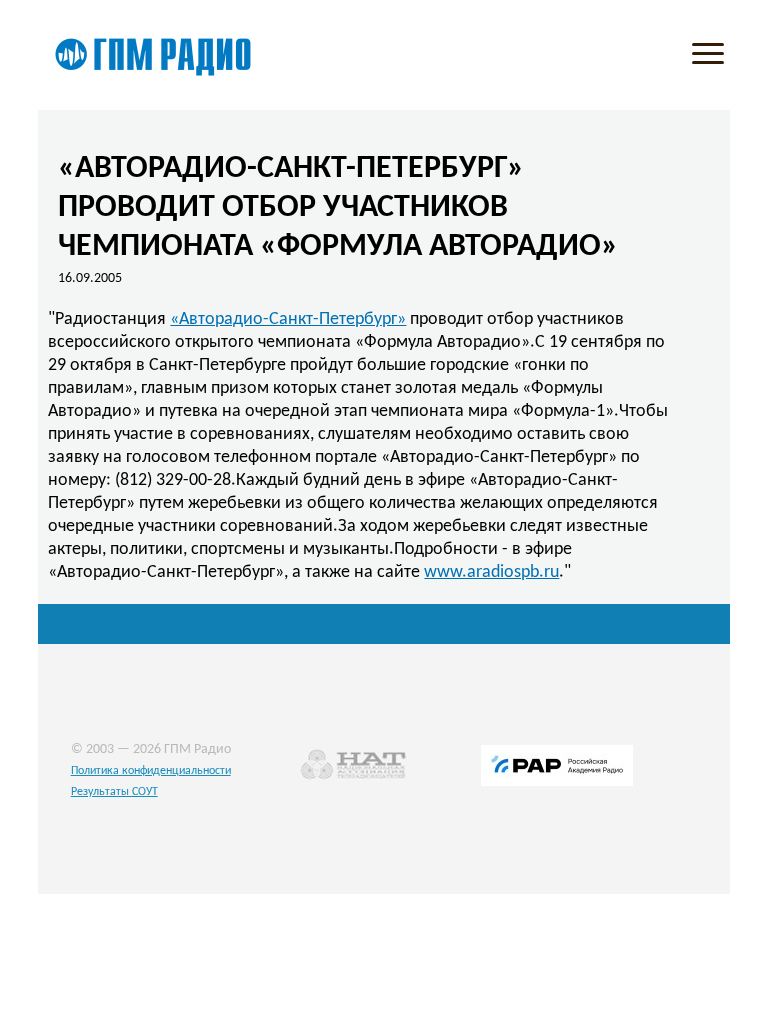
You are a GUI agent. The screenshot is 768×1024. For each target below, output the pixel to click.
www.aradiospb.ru (491, 572)
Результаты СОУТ (114, 792)
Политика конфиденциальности (151, 771)
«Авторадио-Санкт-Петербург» (288, 319)
